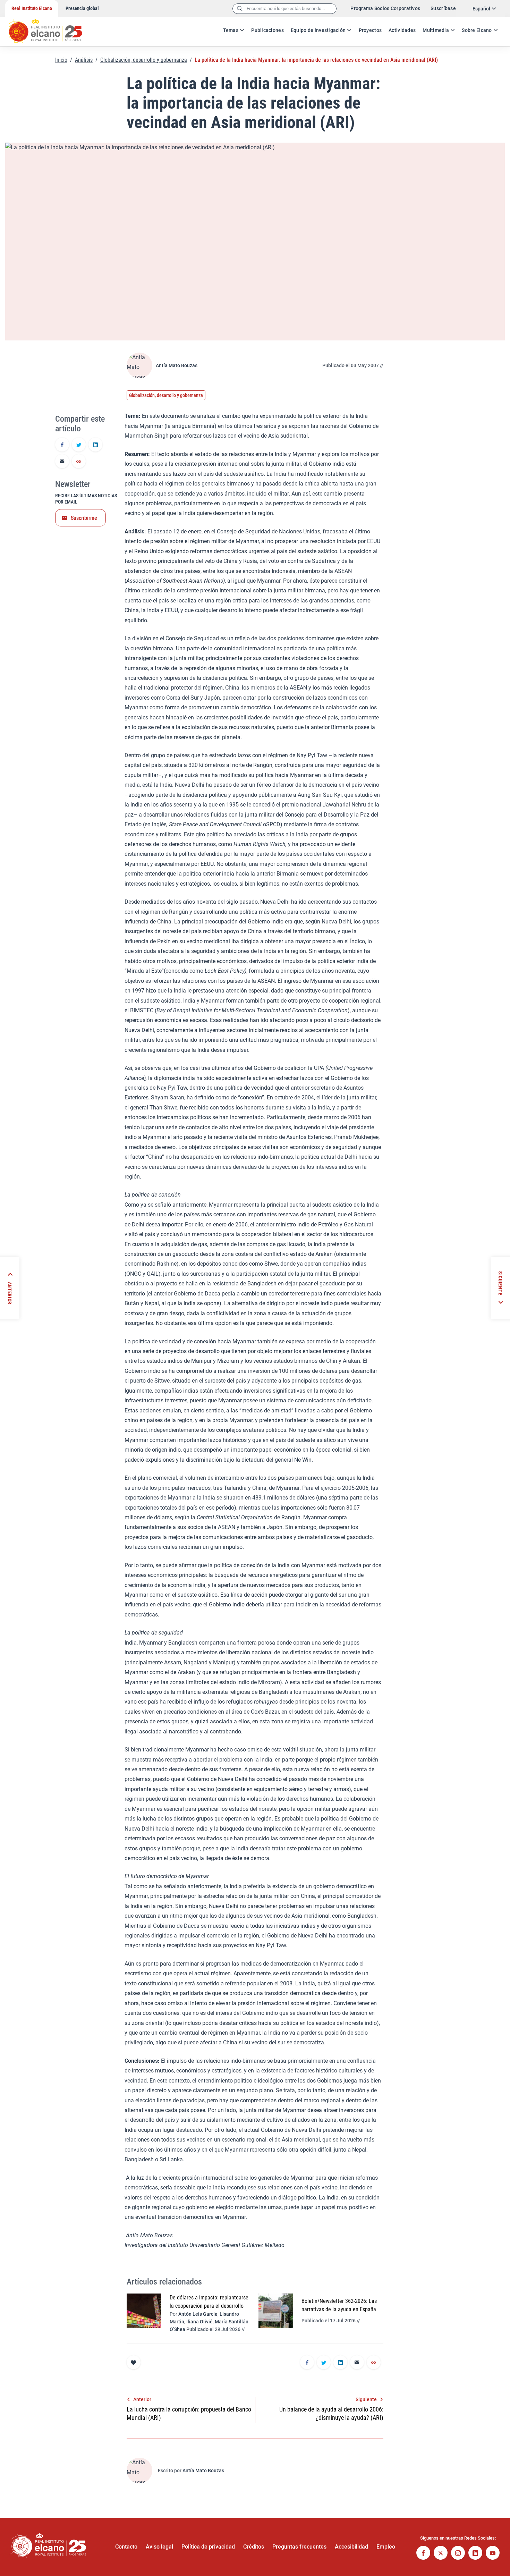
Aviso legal (159, 2547)
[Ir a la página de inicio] (52, 28)
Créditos (254, 2547)
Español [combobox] (481, 9)
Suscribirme (84, 518)
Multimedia (436, 30)
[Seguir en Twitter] (441, 2554)
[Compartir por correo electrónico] (62, 462)
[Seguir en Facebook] (423, 2554)
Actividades (402, 30)
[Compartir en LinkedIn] (95, 445)
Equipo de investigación (318, 30)
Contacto (126, 2547)
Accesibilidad (351, 2547)
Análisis (84, 60)
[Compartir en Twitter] (79, 445)
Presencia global (82, 8)
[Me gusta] (134, 2362)
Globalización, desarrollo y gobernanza (144, 60)
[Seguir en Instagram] (458, 2554)
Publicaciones (267, 30)
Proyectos (370, 30)
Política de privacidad (208, 2547)
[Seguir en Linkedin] (475, 2554)
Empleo (386, 2547)
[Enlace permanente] (79, 462)
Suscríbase (443, 8)
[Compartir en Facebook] (62, 445)
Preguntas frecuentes (299, 2547)
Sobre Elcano (477, 30)
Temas (231, 30)
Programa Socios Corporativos (385, 8)
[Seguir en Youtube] (493, 2554)
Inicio (61, 60)
